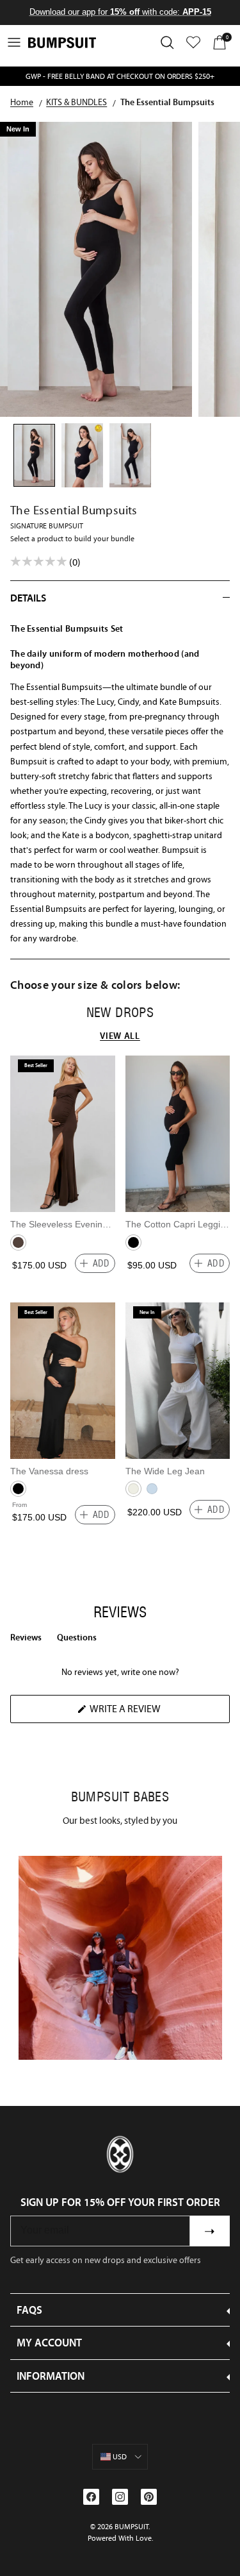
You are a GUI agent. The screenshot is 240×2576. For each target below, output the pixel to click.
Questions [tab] (77, 1640)
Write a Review (147, 1713)
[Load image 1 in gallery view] (96, 269)
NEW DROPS (120, 1013)
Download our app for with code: (120, 12)
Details (28, 598)
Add (101, 1263)
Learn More (120, 1957)
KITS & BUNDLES (76, 103)
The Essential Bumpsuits (167, 103)
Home (22, 103)
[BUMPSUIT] (62, 43)
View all (120, 1036)
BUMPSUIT (132, 2527)
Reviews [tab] (26, 1640)
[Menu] (14, 42)
